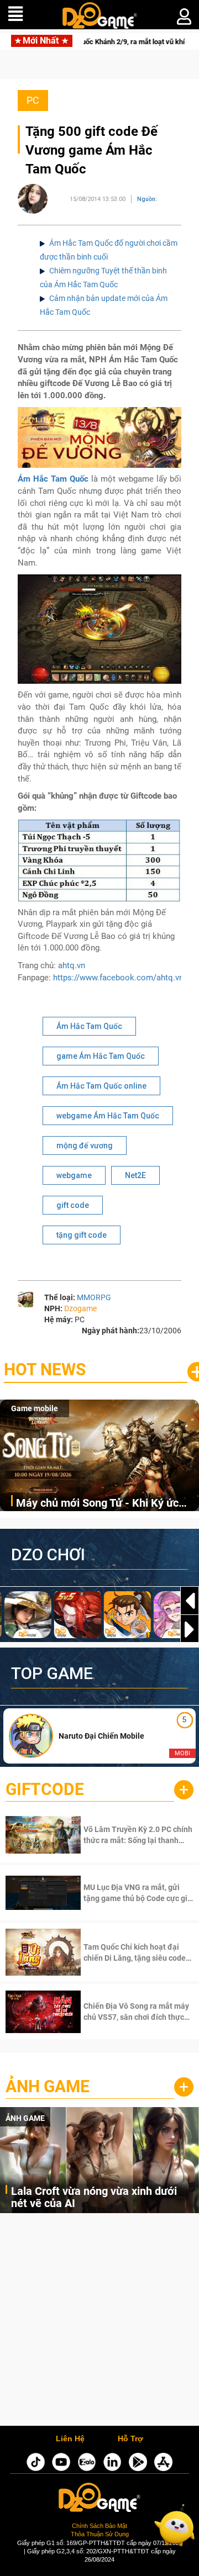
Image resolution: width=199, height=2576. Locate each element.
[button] (190, 1629)
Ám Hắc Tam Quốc (89, 1026)
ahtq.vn (72, 965)
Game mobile (35, 1408)
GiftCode (45, 1789)
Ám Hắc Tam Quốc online (101, 1086)
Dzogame (80, 1308)
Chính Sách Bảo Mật (99, 2526)
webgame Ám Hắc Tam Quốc (108, 1116)
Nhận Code (124, 1835)
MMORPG (94, 1297)
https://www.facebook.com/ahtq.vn (118, 978)
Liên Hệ (70, 2439)
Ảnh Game (48, 2086)
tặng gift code (82, 1235)
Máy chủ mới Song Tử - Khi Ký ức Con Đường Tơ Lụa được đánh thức (102, 1504)
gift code (73, 1205)
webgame (74, 1175)
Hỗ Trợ (130, 2439)
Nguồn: (147, 199)
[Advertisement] (99, 2322)
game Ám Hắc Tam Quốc (101, 1056)
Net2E (135, 1175)
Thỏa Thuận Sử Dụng (100, 2534)
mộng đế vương (85, 1146)
